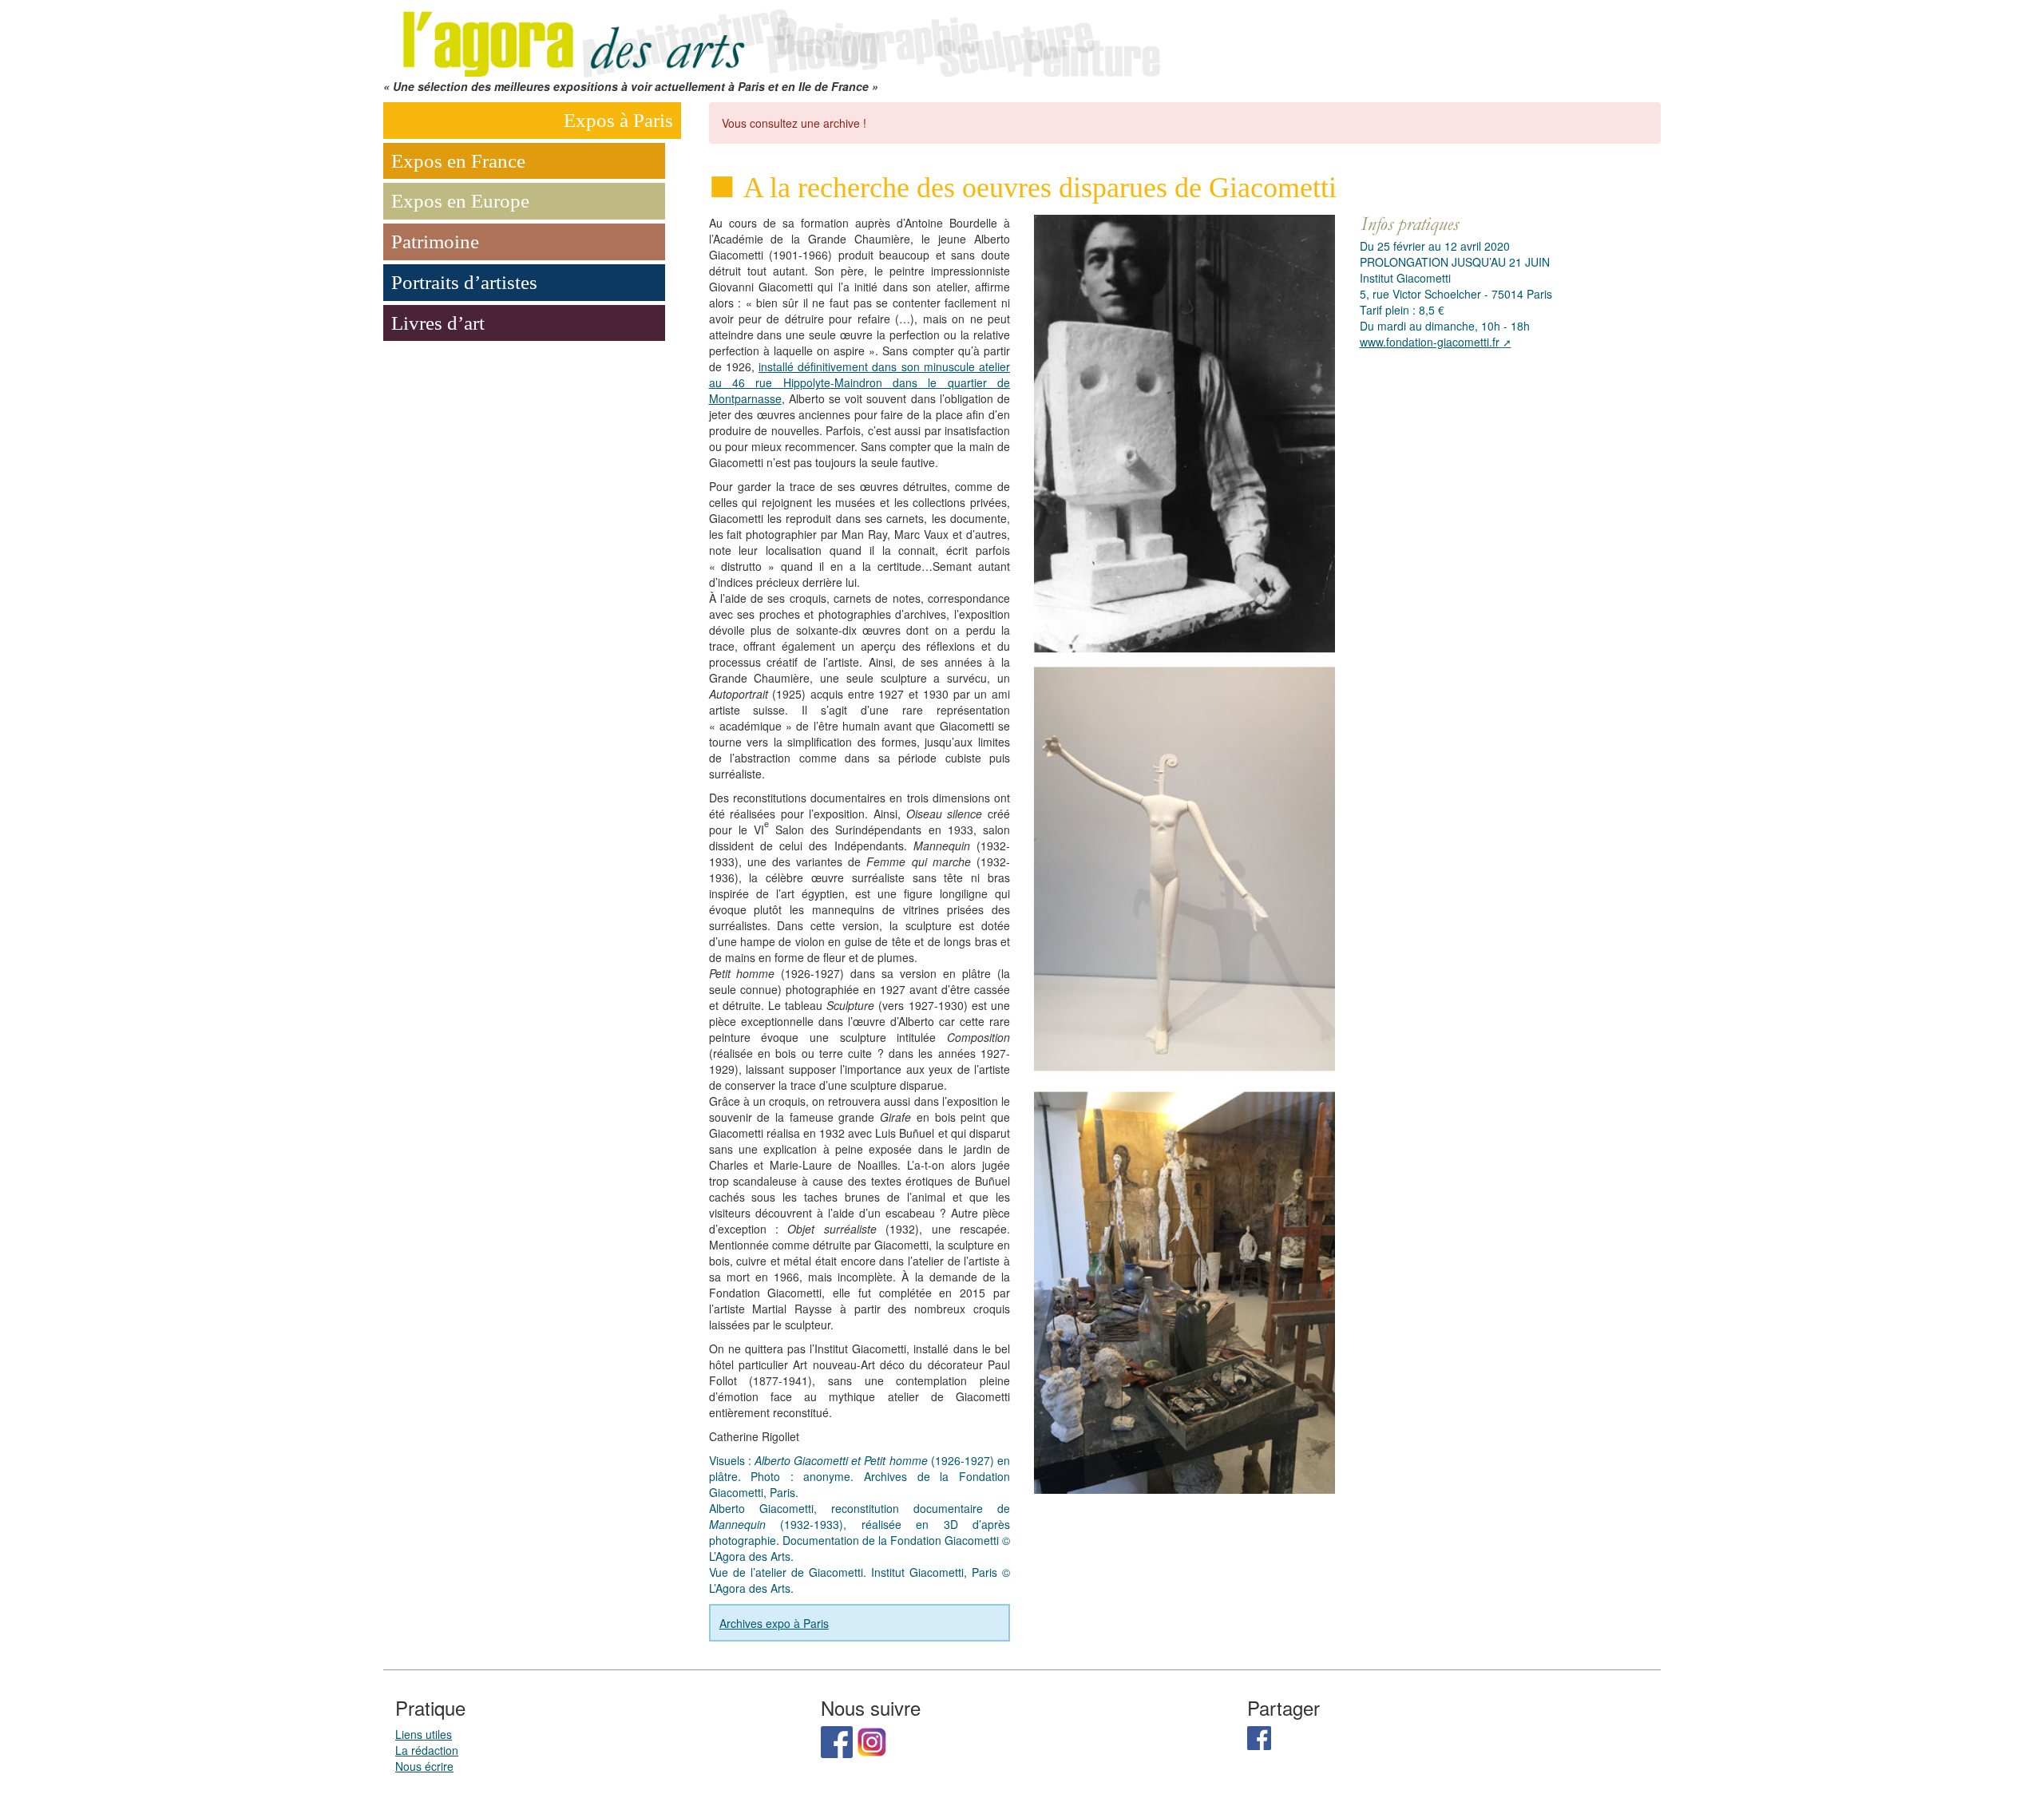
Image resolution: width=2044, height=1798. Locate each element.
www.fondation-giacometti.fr (1430, 342)
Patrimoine (435, 242)
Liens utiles (424, 1734)
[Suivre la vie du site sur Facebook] (837, 1741)
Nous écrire (424, 1766)
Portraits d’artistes (464, 282)
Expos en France (458, 161)
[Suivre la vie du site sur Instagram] (872, 1741)
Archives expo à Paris (774, 1623)
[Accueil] (778, 38)
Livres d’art (438, 323)
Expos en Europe (460, 201)
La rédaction (427, 1750)
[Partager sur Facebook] (1259, 1737)
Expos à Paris (618, 120)
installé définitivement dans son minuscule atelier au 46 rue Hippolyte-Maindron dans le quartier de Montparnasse (860, 382)
